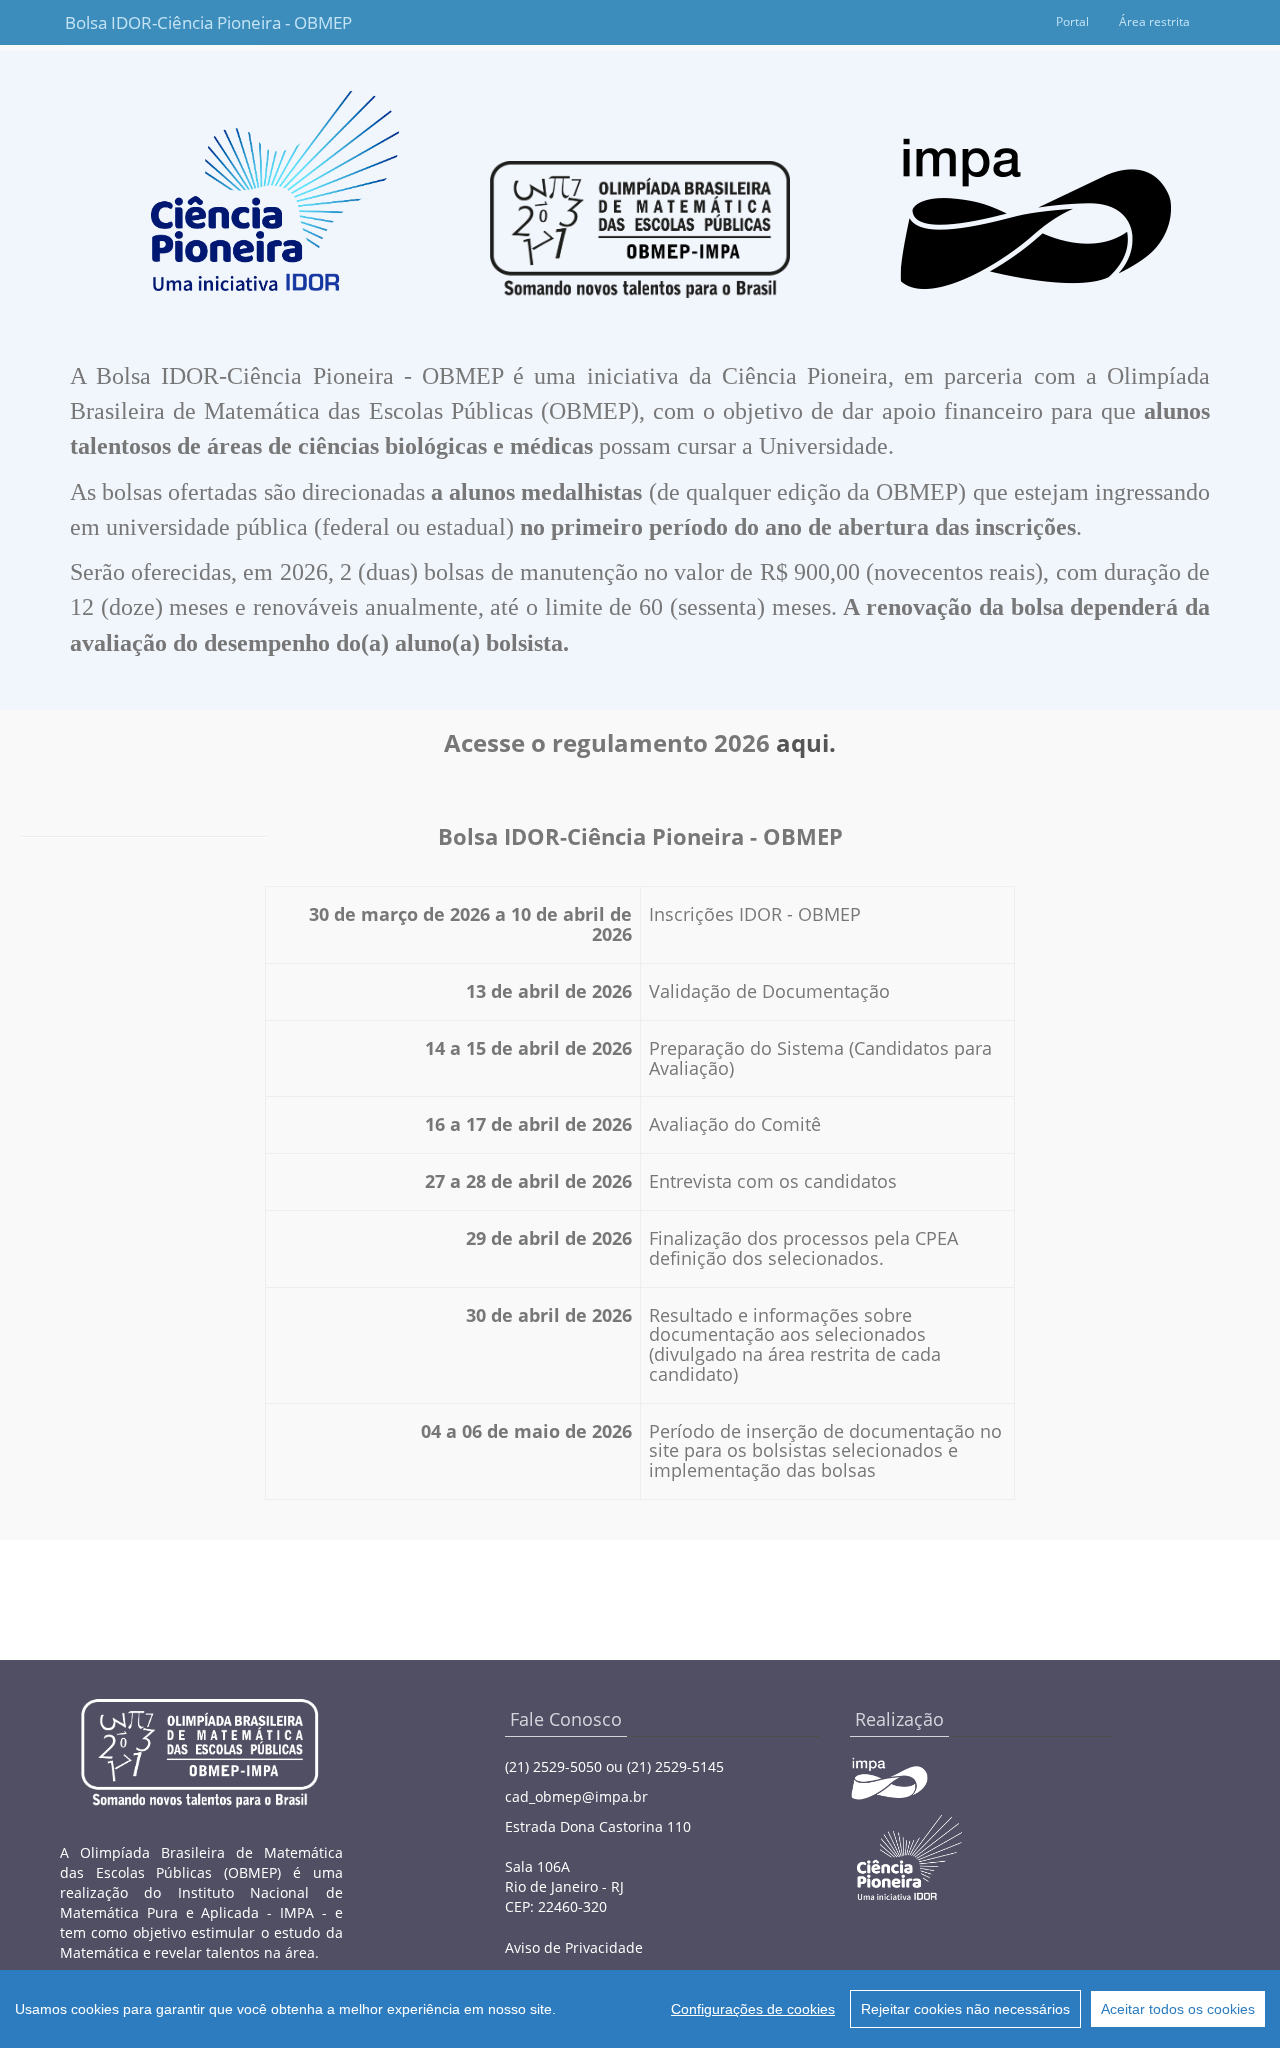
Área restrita (1154, 21)
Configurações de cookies (753, 2009)
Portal (1072, 21)
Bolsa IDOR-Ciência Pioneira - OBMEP (162, 22)
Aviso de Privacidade (574, 1947)
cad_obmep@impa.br (576, 1796)
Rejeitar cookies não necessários (965, 2009)
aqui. (806, 742)
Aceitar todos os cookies (1178, 2009)
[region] (640, 2009)
